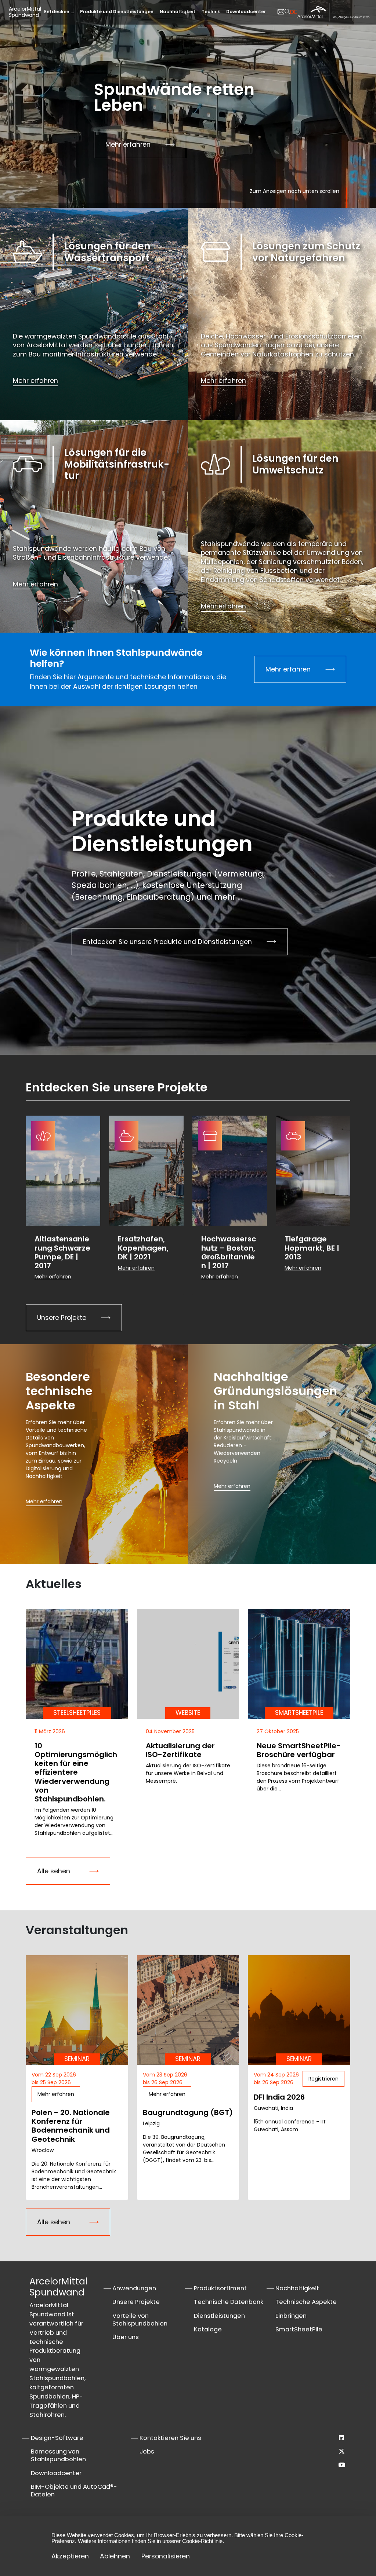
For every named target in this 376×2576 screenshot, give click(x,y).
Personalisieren (166, 2557)
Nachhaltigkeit (178, 12)
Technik (211, 12)
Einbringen (291, 2316)
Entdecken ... (59, 12)
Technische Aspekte (306, 2302)
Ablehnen (115, 2557)
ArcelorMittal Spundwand (25, 12)
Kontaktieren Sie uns (170, 2438)
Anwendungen (134, 2288)
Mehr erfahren (128, 144)
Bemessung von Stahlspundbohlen (58, 2455)
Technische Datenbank (229, 2302)
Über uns (126, 2337)
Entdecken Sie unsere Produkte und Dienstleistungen (167, 942)
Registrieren (323, 2079)
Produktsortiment (220, 2288)
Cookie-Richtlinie (202, 2541)
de (294, 12)
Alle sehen (54, 1871)
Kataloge (208, 2329)
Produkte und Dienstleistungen (117, 12)
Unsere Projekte (62, 1318)
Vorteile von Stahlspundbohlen (140, 2320)
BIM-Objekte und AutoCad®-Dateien (74, 2491)
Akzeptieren (70, 2557)
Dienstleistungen (219, 2316)
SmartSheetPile (299, 2329)
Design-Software (57, 2438)
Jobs (147, 2451)
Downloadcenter (246, 12)
